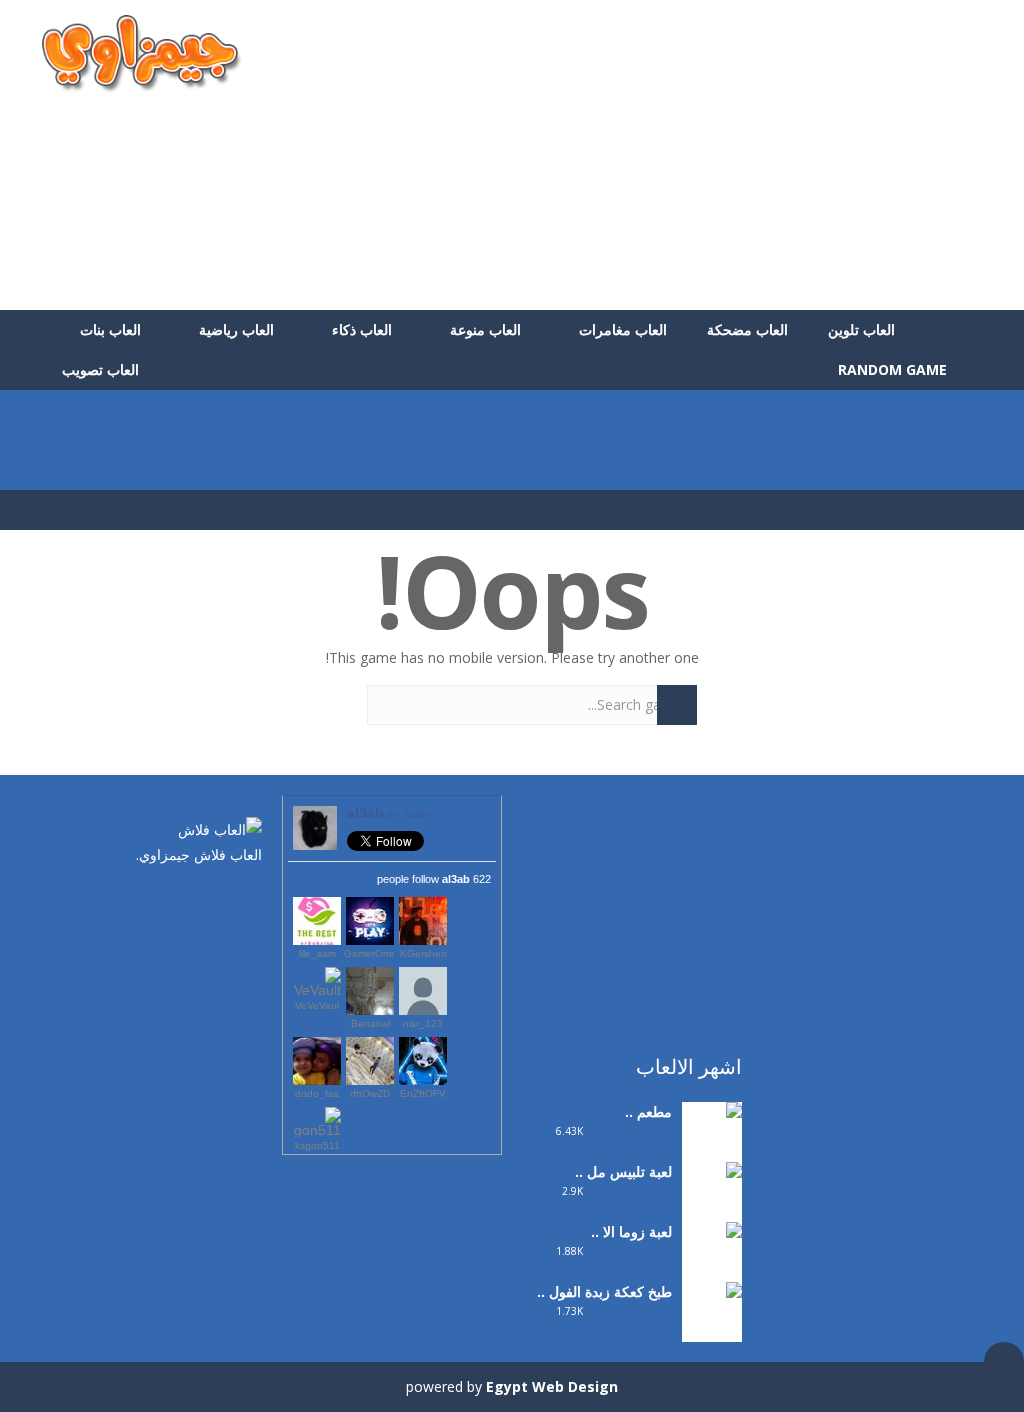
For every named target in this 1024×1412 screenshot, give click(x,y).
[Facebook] (247, 897)
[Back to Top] (1004, 1362)
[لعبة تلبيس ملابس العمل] (712, 1210)
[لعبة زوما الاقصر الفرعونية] (712, 1270)
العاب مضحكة (747, 329)
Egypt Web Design (552, 1386)
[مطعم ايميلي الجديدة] (712, 1137)
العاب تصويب (100, 369)
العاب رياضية (236, 329)
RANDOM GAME (894, 369)
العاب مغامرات (623, 329)
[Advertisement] (618, 155)
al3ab (389, 813)
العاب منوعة (485, 329)
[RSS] (187, 897)
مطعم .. (648, 1111)
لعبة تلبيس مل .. (623, 1171)
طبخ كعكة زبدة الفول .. (604, 1291)
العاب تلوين (861, 329)
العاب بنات (110, 329)
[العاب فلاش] (142, 52)
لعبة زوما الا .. (631, 1231)
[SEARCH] (677, 705)
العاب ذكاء (362, 329)
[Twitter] (217, 897)
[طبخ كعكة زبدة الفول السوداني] (712, 1330)
